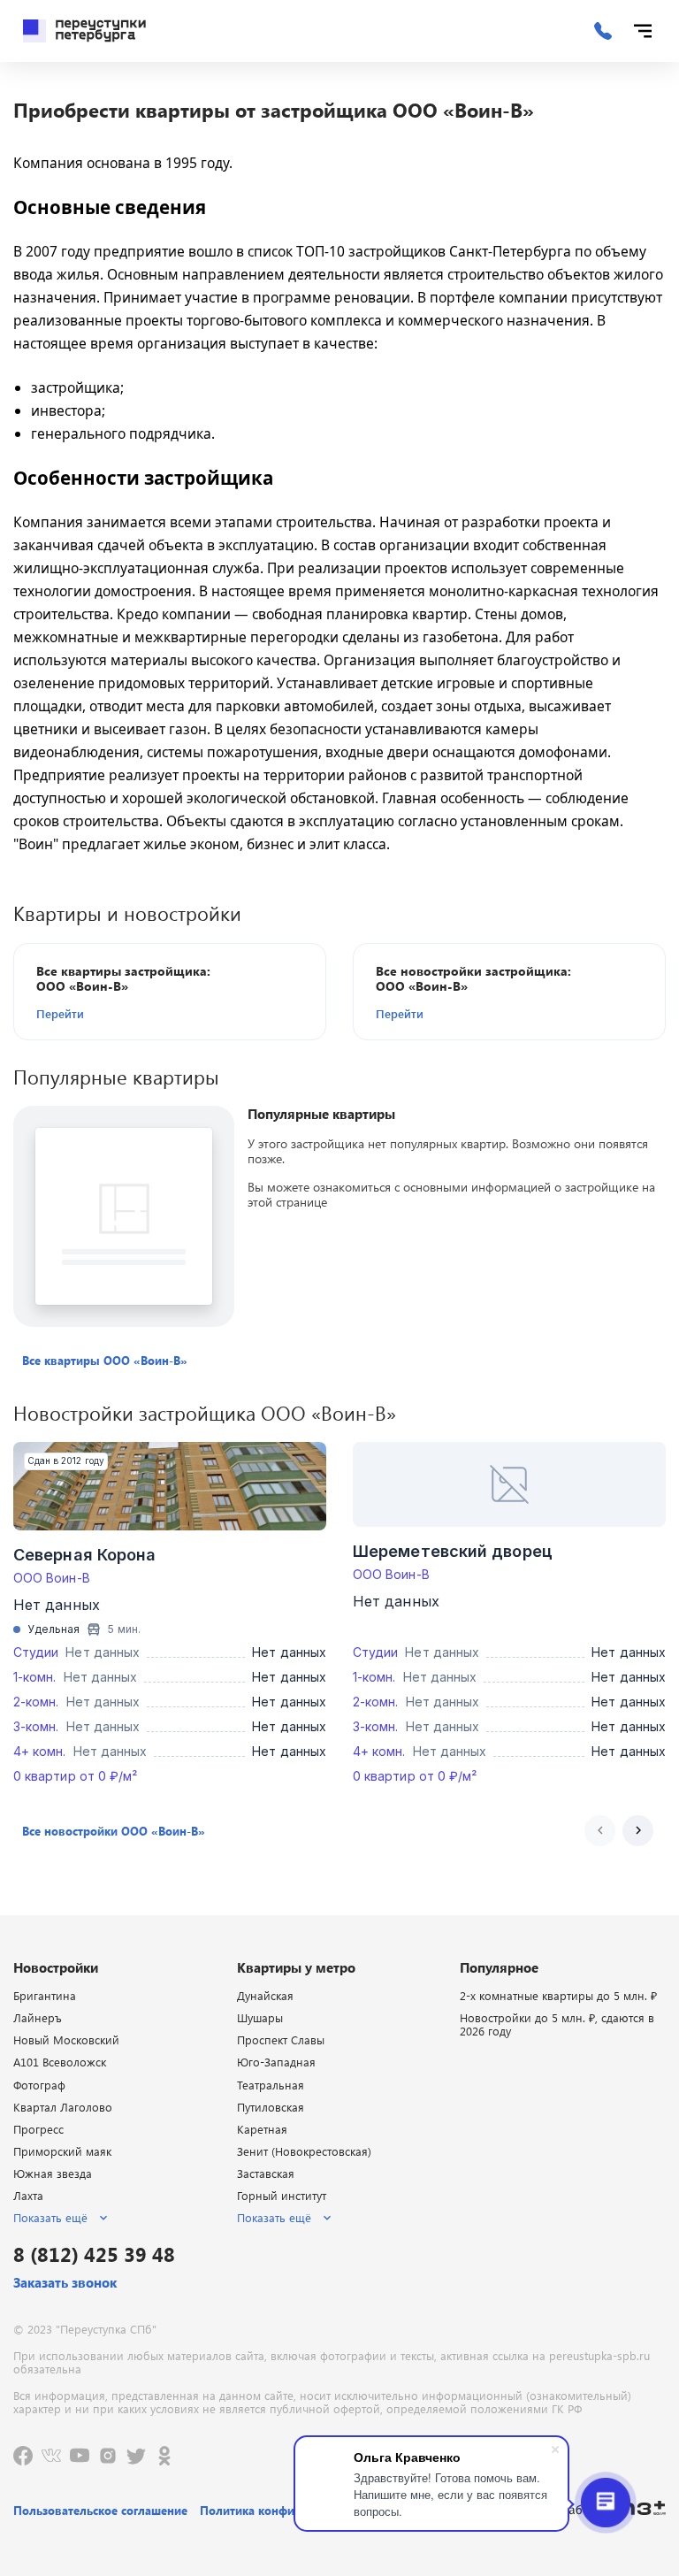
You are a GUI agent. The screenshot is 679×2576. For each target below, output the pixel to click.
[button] (138, 1013)
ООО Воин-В (52, 1578)
